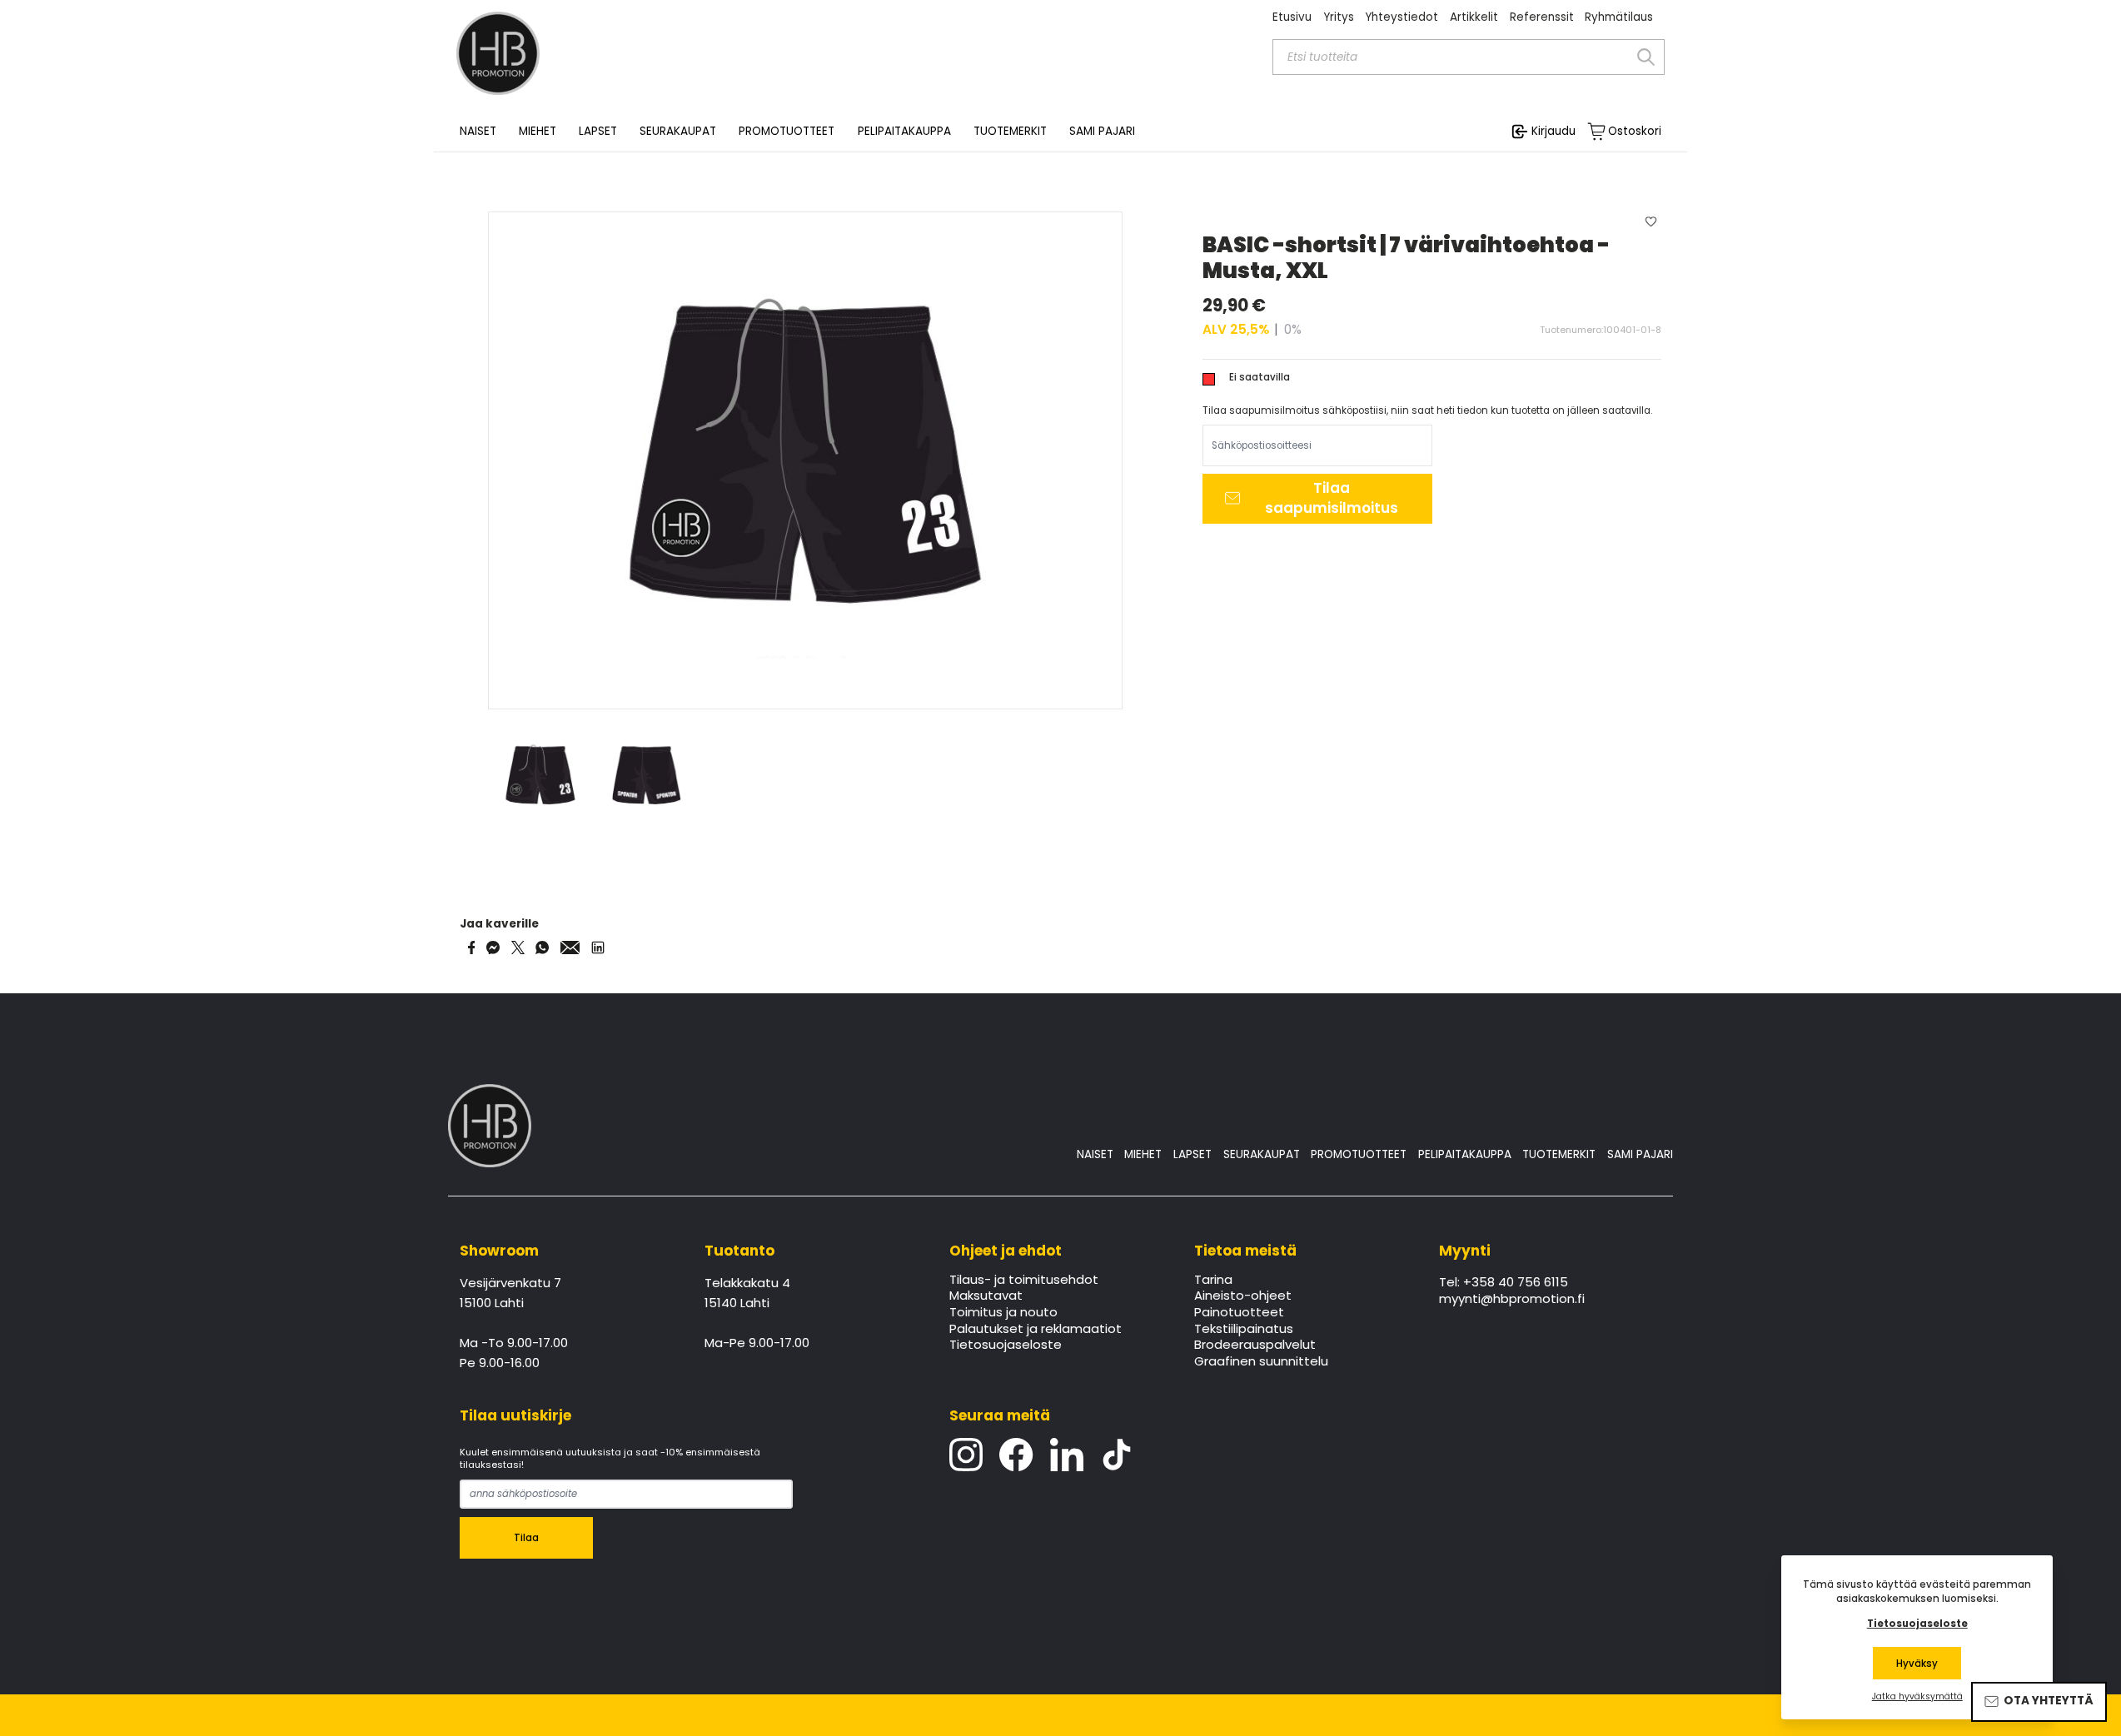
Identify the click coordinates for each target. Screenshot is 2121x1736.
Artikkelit (1474, 17)
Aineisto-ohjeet (1243, 1296)
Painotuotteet (1239, 1313)
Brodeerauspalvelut (1255, 1346)
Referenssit (1542, 17)
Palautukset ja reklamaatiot (1036, 1330)
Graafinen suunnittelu (1261, 1362)
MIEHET (1143, 1154)
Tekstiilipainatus (1244, 1330)
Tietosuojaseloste (1006, 1346)
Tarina (1213, 1281)
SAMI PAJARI (1102, 132)
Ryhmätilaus (1619, 17)
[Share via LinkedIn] (598, 948)
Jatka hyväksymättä (1917, 1697)
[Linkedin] (1067, 1455)
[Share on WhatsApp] (542, 948)
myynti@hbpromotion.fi (1512, 1300)
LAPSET (1192, 1154)
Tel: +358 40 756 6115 (1504, 1283)
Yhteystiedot (1402, 17)
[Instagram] (966, 1455)
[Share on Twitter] (518, 948)
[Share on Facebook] (472, 948)
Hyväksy (1917, 1664)
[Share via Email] (570, 948)
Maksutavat (986, 1296)
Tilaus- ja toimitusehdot (1024, 1281)
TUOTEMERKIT (1559, 1154)
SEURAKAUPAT (678, 132)
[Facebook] (1016, 1455)
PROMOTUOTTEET (1359, 1154)
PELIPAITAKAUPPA (1465, 1154)
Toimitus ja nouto (1003, 1313)
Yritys (1339, 17)
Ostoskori (1635, 132)
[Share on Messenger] (493, 948)
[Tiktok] (1117, 1455)
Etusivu (1292, 17)
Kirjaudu (1553, 131)
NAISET (1095, 1154)
